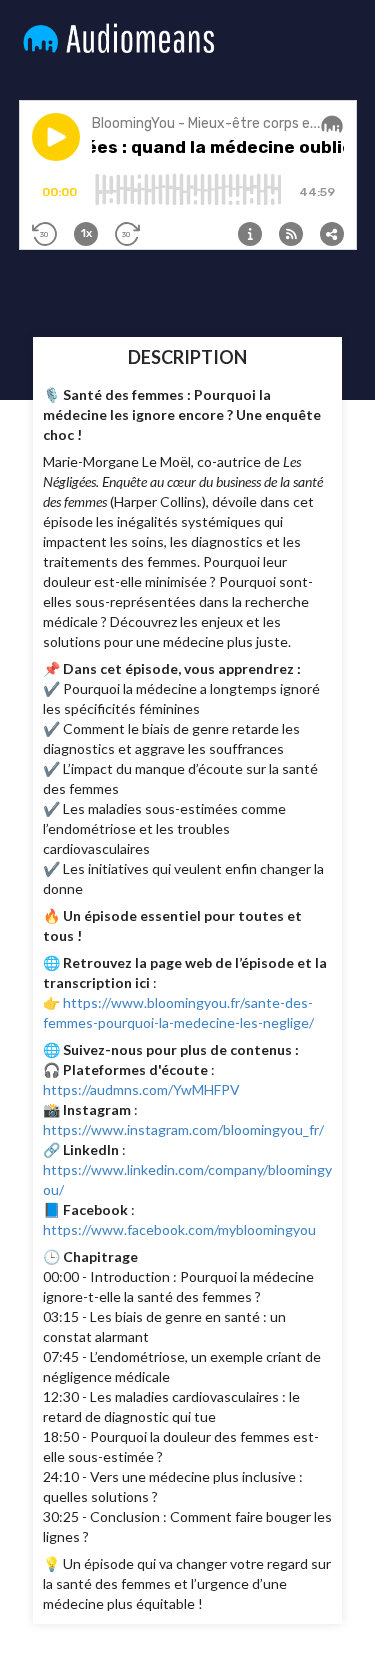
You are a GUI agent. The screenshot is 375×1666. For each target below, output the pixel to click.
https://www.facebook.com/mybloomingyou (179, 1229)
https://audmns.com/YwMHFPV (141, 1089)
